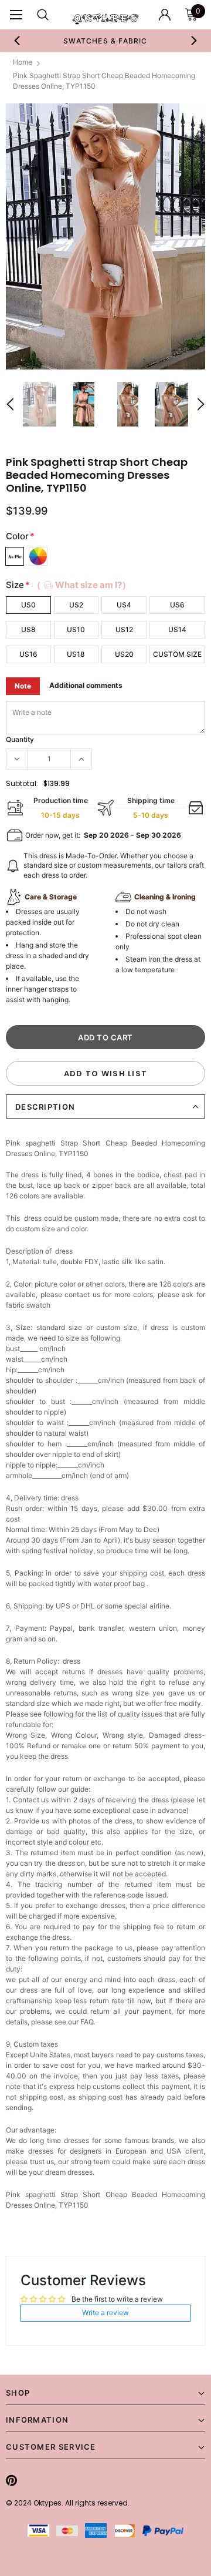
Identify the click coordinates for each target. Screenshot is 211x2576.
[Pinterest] (11, 2480)
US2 (76, 605)
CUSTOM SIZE (177, 654)
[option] (105, 41)
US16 (28, 654)
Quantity (20, 739)
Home (23, 62)
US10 (76, 629)
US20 (124, 654)
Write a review (105, 2313)
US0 (28, 605)
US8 (28, 629)
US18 (76, 654)
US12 (124, 629)
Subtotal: (22, 783)
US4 (124, 605)
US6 (177, 605)
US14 (177, 629)
